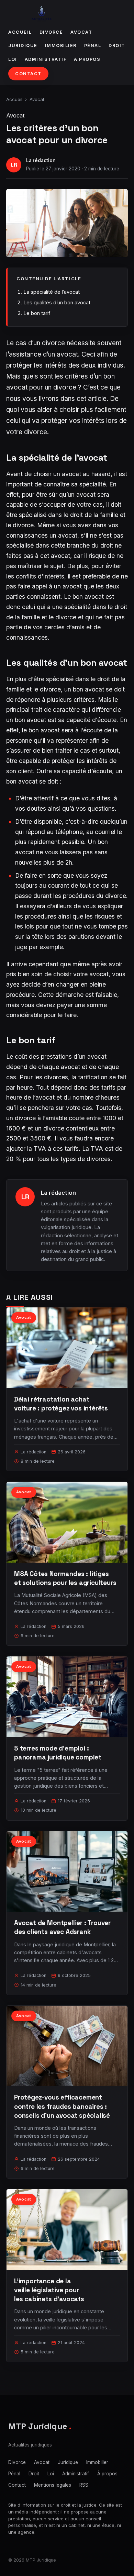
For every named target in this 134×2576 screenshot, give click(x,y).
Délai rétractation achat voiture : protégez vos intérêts (61, 1404)
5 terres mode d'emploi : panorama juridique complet (58, 1753)
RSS (84, 2485)
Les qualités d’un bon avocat (57, 302)
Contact (28, 74)
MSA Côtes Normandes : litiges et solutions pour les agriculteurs (65, 1578)
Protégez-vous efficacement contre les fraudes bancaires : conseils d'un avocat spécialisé (62, 2106)
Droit (117, 46)
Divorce (51, 32)
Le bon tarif (37, 313)
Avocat (81, 32)
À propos (87, 59)
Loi (13, 59)
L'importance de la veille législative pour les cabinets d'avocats (49, 2290)
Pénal (93, 46)
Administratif (46, 59)
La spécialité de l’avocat (52, 292)
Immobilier (61, 46)
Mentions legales (53, 2485)
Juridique (23, 46)
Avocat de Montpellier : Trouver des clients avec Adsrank (62, 1927)
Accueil (20, 32)
